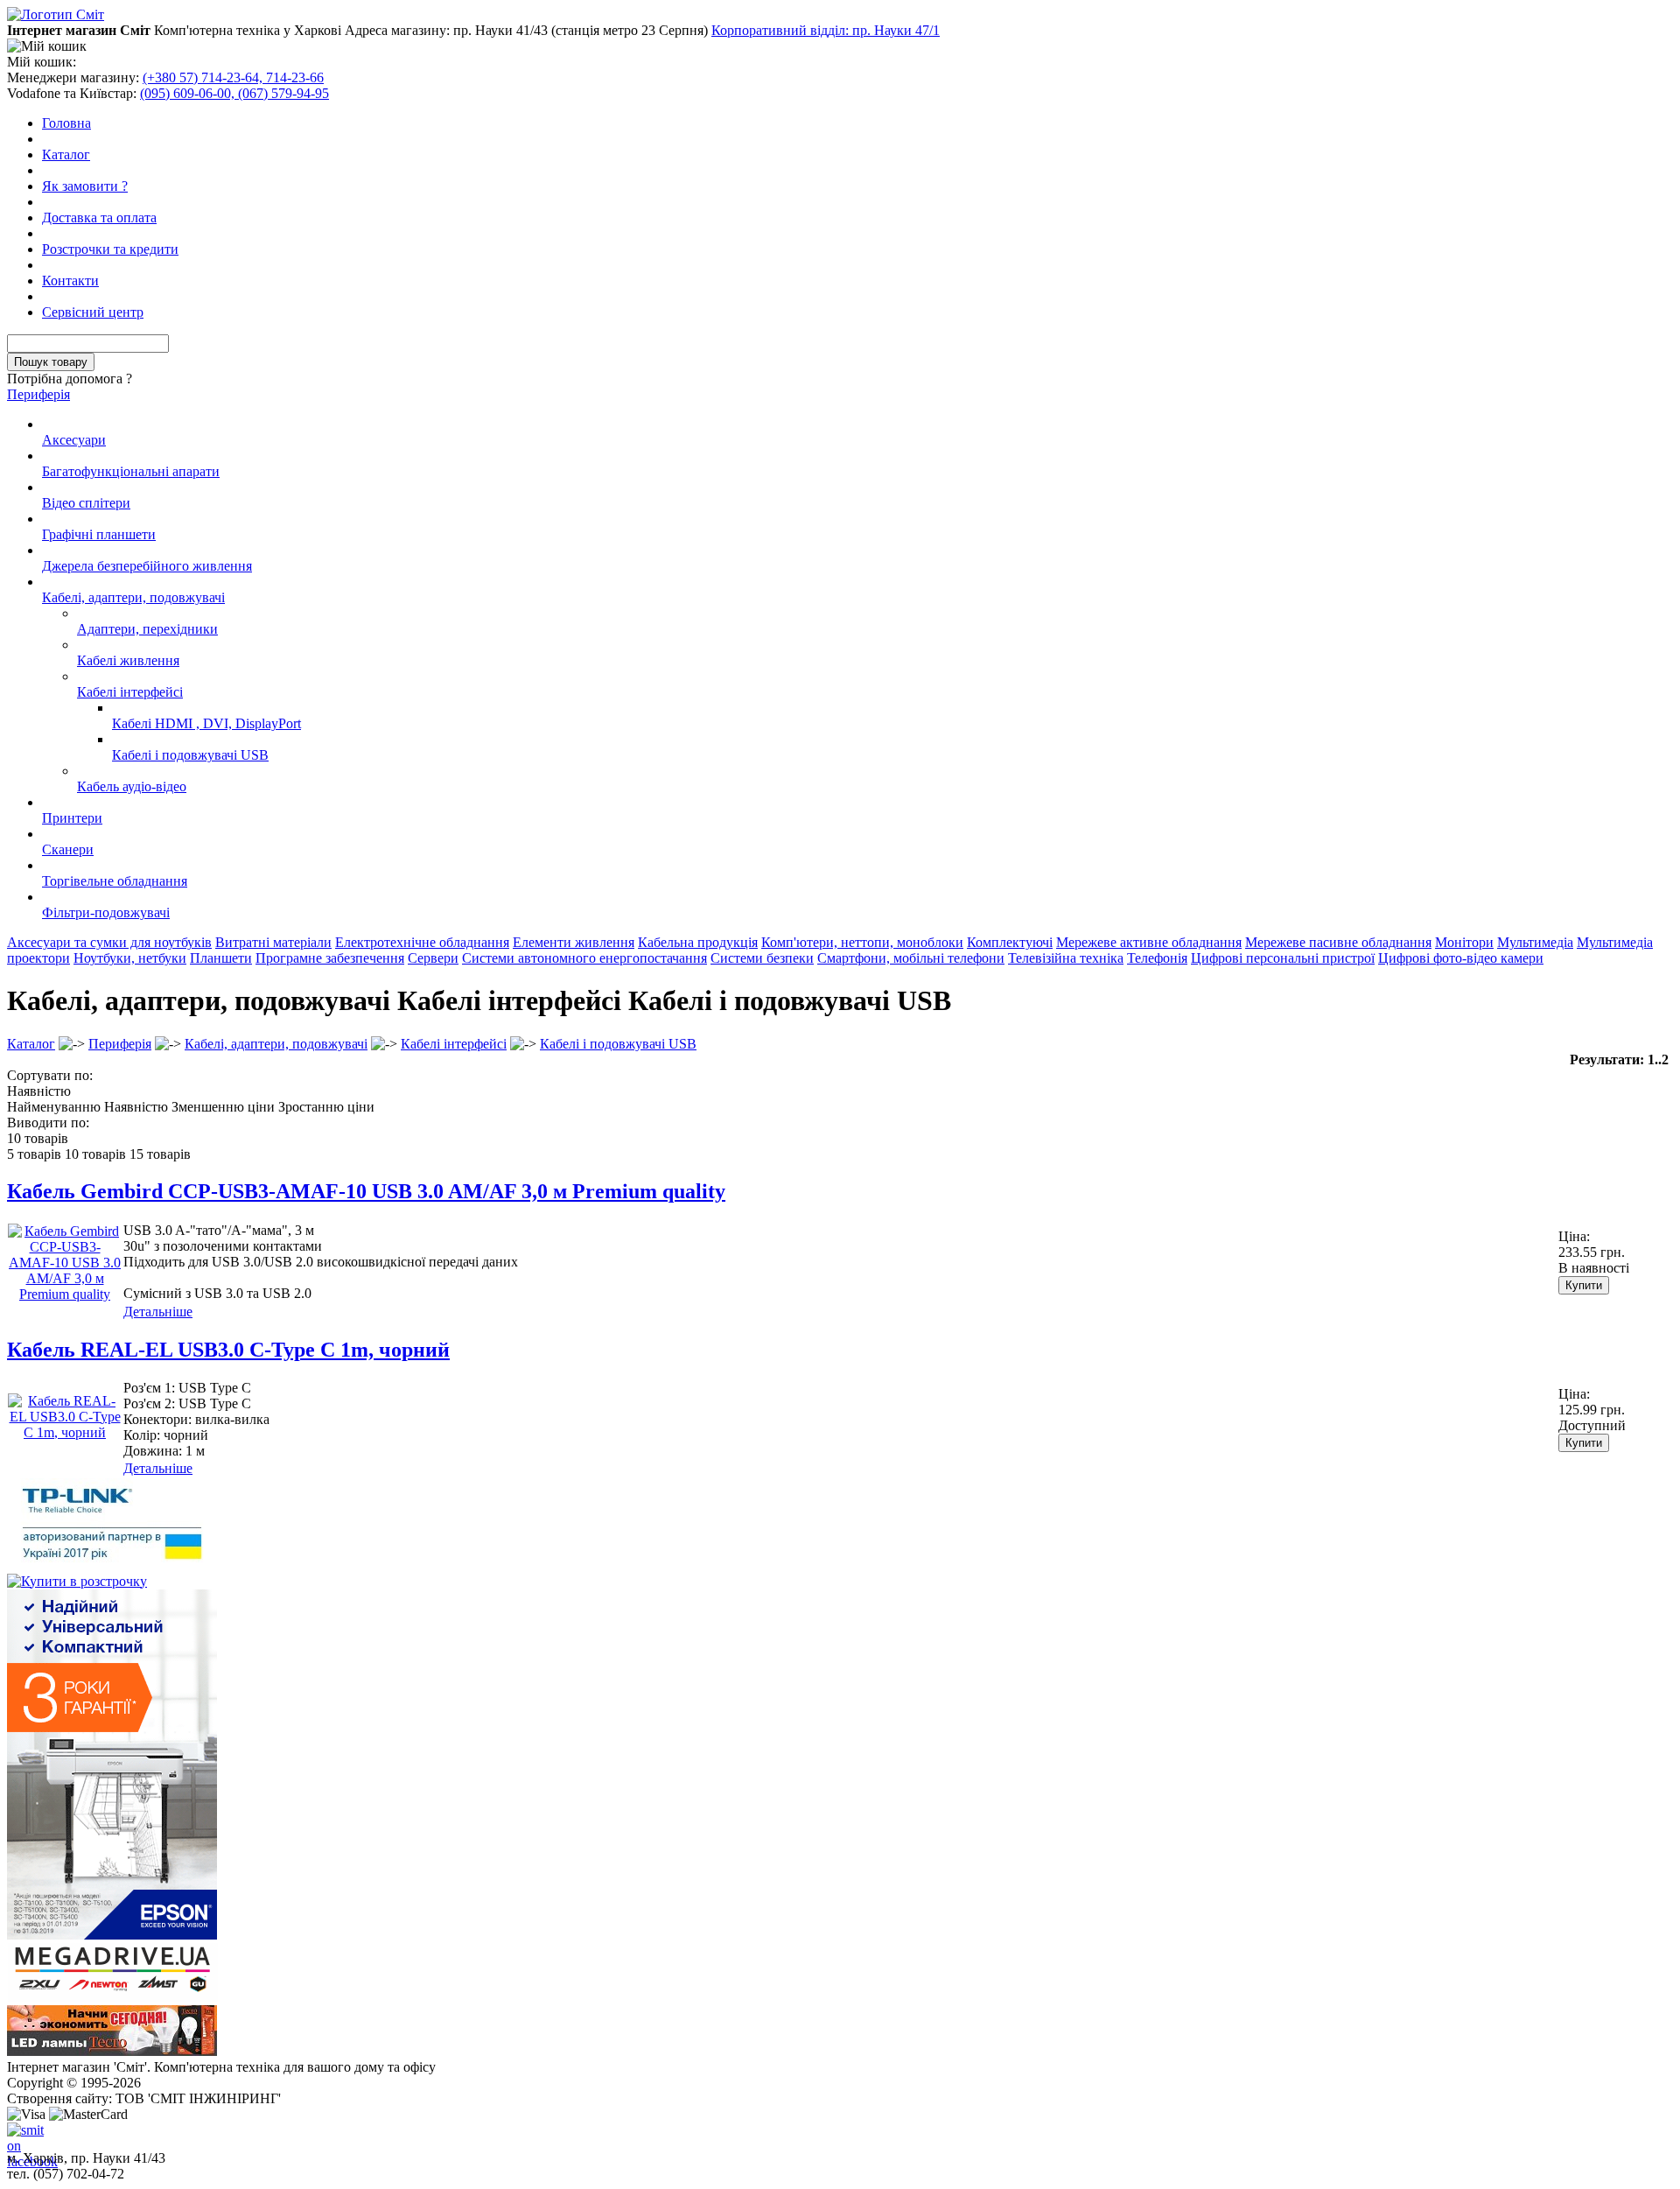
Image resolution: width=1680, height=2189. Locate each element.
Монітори (1464, 942)
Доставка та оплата (99, 217)
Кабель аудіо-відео (132, 786)
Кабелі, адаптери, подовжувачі (133, 597)
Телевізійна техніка (1066, 958)
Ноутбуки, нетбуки (130, 958)
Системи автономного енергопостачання (584, 958)
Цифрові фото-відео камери (1461, 958)
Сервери (433, 958)
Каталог (66, 154)
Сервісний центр (93, 312)
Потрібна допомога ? (70, 379)
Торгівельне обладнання (115, 881)
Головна (66, 123)
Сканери (68, 849)
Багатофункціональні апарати (131, 471)
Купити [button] (1584, 1285)
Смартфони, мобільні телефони (911, 958)
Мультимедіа (1535, 942)
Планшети (221, 958)
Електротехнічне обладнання (422, 942)
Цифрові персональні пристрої (1283, 958)
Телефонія (1157, 958)
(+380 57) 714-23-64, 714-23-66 (233, 77)
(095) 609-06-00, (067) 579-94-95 (234, 93)
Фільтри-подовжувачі (106, 912)
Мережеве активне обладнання (1149, 942)
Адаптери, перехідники (147, 629)
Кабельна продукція (698, 942)
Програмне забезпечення (330, 958)
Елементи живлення (574, 942)
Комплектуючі (1010, 942)
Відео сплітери (86, 503)
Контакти (70, 281)
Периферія (38, 394)
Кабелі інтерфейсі (130, 692)
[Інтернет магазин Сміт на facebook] (21, 2136)
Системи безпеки (762, 958)
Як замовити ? (85, 186)
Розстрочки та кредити (110, 249)
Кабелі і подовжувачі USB (190, 755)
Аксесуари (74, 440)
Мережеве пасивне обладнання (1338, 942)
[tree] (840, 669)
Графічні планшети (99, 534)
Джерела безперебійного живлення (147, 566)
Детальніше (158, 1312)
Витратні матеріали (273, 942)
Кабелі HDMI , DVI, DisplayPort (206, 723)
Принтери (72, 818)
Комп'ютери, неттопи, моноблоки (862, 942)
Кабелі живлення (128, 660)
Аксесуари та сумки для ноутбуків (109, 942)
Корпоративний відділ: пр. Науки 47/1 (826, 30)
